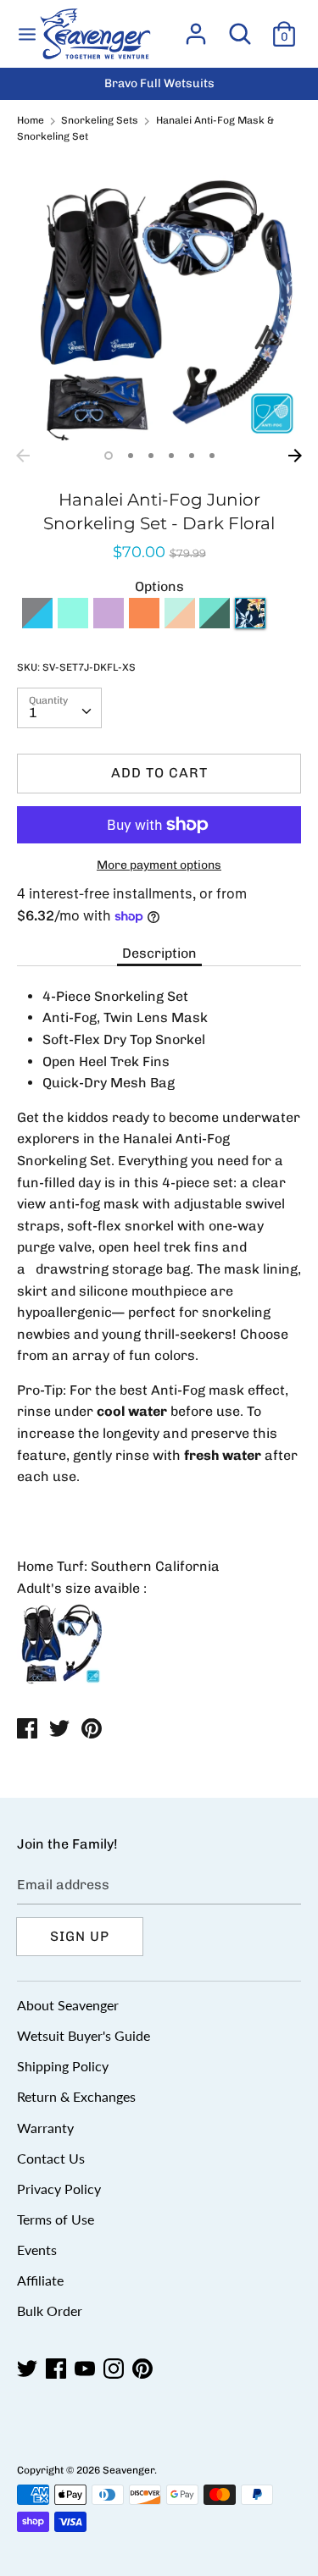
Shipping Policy (63, 2066)
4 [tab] (171, 456)
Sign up (80, 1936)
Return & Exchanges (76, 2096)
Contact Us (51, 2158)
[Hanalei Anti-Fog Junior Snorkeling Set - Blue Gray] (37, 624)
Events (37, 2250)
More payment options (159, 865)
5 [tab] (192, 456)
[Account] (196, 28)
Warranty (45, 2128)
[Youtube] (86, 2369)
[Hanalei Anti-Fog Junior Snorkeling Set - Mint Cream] (180, 624)
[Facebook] (58, 2369)
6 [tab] (212, 456)
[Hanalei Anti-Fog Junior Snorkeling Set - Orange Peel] (144, 624)
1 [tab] (109, 456)
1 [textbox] (33, 713)
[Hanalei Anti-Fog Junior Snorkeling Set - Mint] (73, 624)
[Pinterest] (144, 2369)
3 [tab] (151, 456)
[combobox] (59, 708)
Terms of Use (56, 2219)
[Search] (240, 28)
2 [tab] (131, 456)
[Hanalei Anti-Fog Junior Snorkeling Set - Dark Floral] (250, 624)
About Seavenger (68, 2005)
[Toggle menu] (27, 33)
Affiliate (40, 2280)
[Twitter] (29, 2369)
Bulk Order (50, 2311)
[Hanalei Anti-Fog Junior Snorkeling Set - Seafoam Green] (215, 624)
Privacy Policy (59, 2189)
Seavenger (128, 2470)
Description (159, 953)
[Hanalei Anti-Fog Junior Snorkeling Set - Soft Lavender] (109, 624)
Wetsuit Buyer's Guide (84, 2035)
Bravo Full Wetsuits (159, 83)
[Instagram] (115, 2369)
